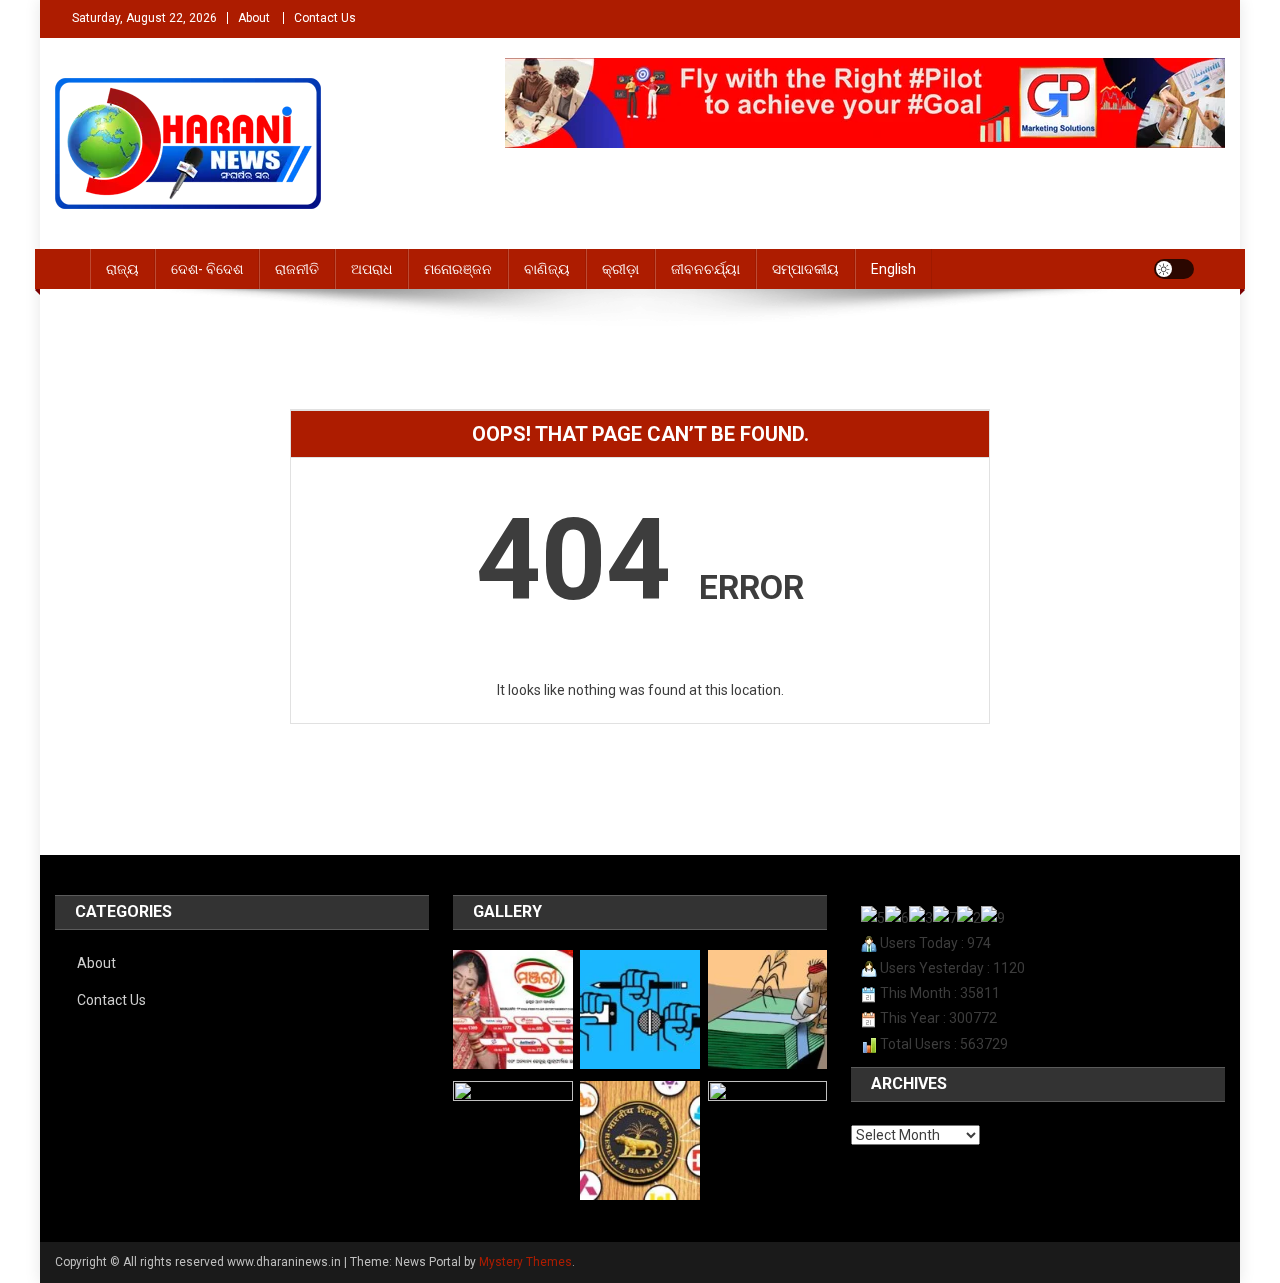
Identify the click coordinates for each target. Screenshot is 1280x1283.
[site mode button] (1174, 269)
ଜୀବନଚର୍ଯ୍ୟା (705, 269)
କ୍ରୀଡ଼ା (620, 269)
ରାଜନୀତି (297, 269)
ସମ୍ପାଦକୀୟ (805, 269)
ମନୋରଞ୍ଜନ (458, 269)
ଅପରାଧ (371, 269)
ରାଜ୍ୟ (122, 269)
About (254, 18)
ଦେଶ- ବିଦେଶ (207, 269)
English (893, 269)
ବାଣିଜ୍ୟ (547, 269)
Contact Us (325, 18)
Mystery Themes (525, 1262)
